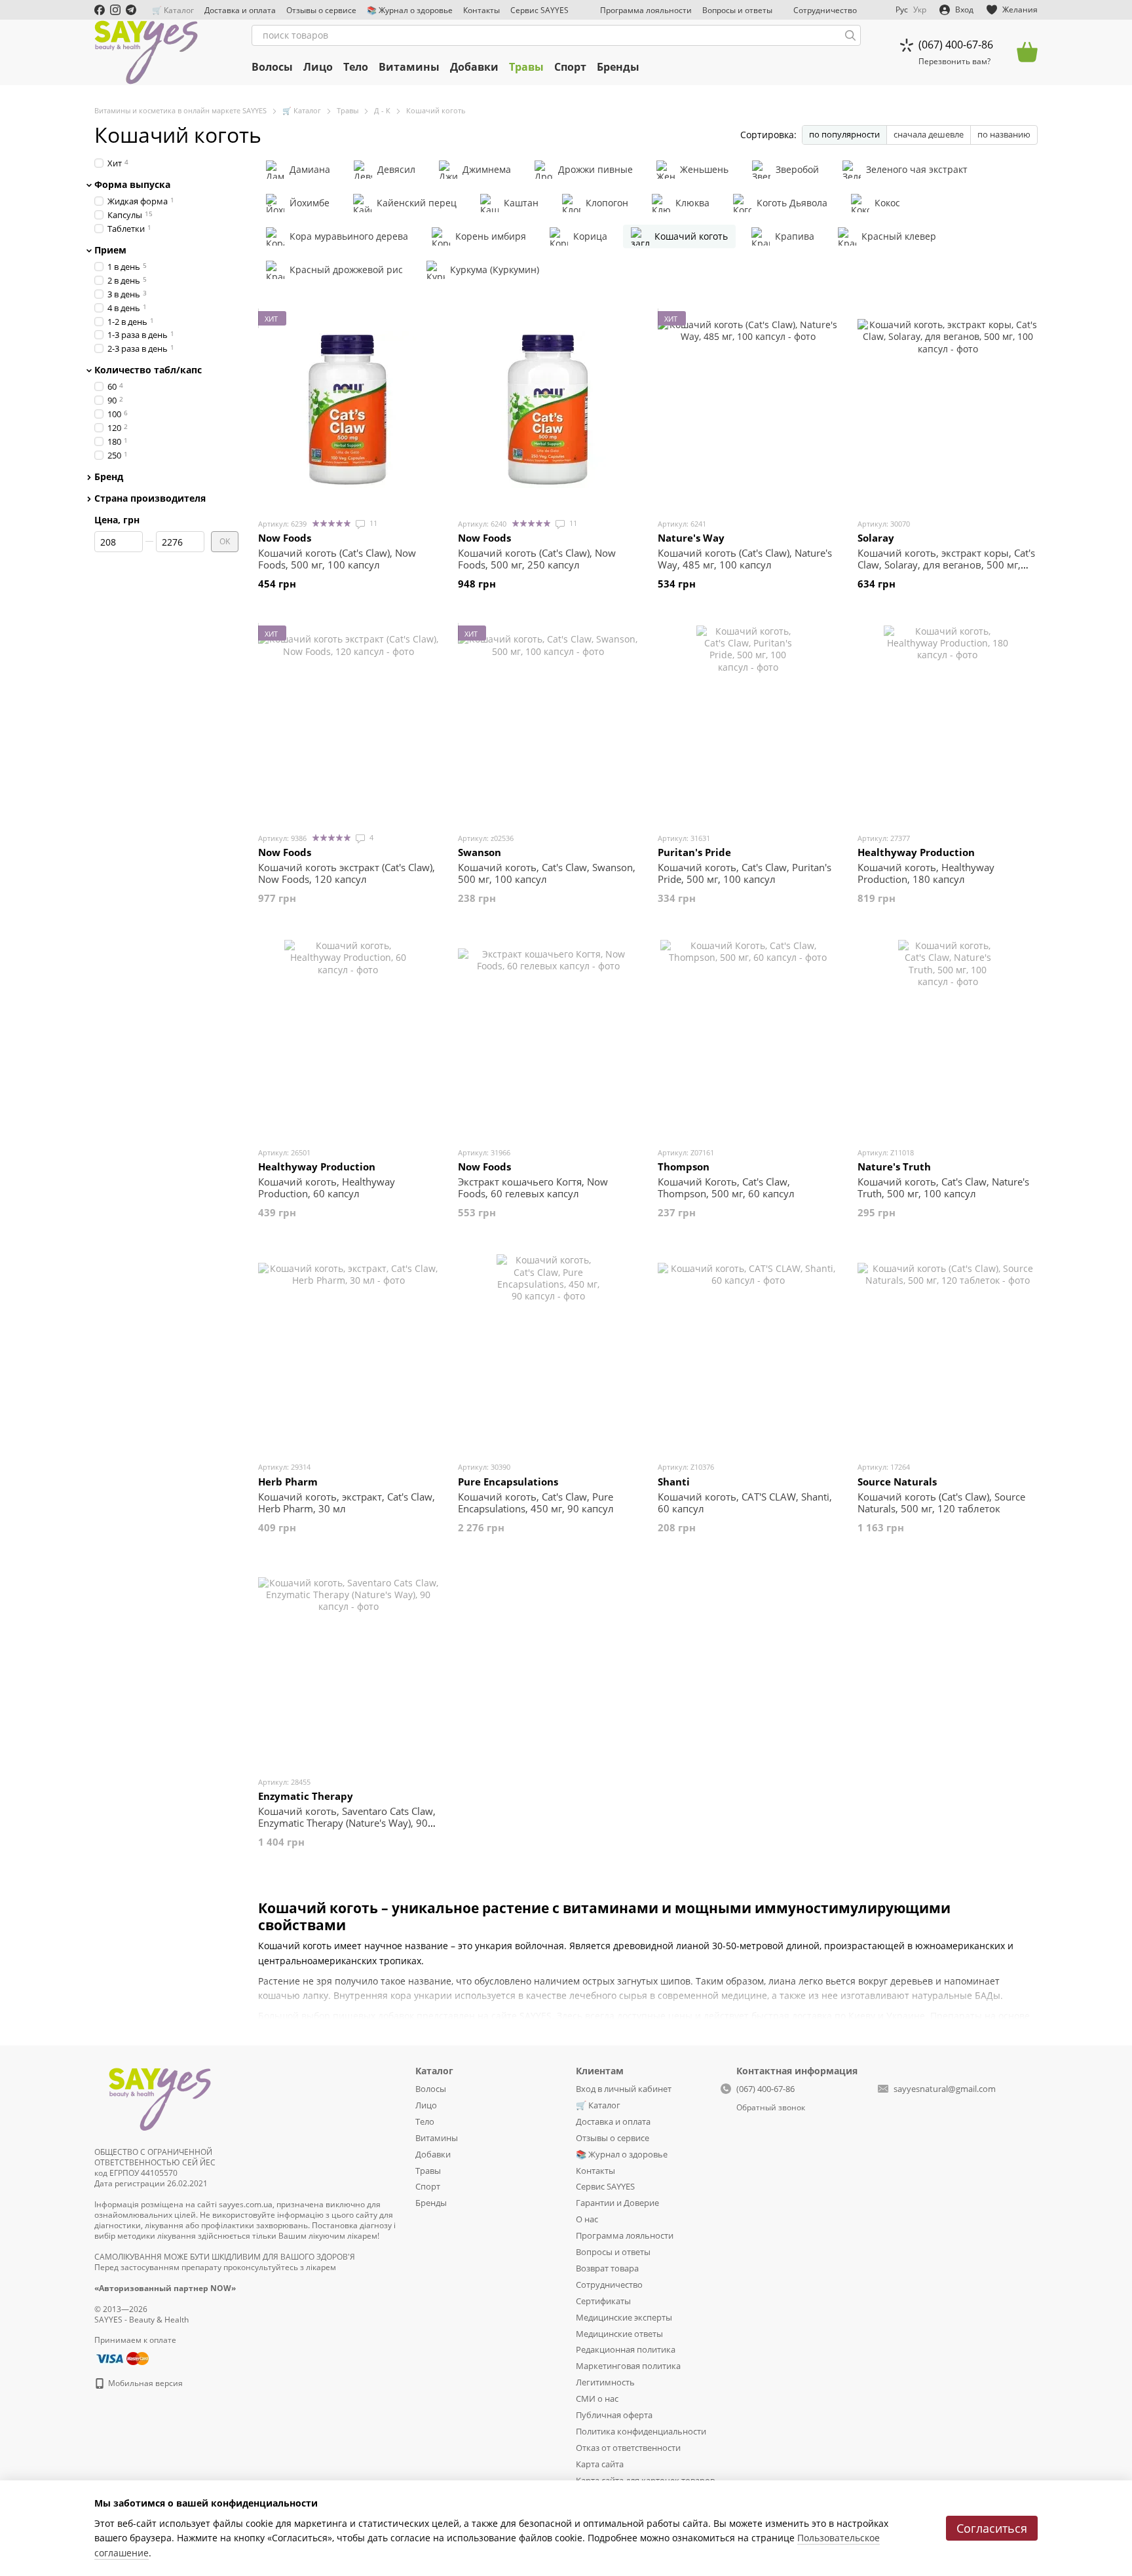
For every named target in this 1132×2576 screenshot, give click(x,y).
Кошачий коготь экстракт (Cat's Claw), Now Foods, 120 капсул (347, 873)
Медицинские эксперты (624, 2317)
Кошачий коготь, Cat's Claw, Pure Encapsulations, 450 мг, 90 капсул (536, 1503)
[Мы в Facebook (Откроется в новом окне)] (100, 10)
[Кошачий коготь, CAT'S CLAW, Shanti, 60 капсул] (748, 1353)
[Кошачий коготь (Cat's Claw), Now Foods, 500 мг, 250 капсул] (548, 409)
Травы (526, 67)
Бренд (109, 476)
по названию (1004, 134)
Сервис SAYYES (539, 10)
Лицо (318, 67)
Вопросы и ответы (737, 10)
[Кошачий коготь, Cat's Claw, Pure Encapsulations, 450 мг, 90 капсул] (548, 1353)
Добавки (474, 67)
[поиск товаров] (850, 35)
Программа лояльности (646, 10)
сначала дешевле (929, 134)
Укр (920, 10)
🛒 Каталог (173, 10)
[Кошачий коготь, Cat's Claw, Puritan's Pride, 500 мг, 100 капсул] (748, 724)
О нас (587, 2219)
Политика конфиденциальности (641, 2431)
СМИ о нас (597, 2399)
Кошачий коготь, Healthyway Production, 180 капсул (926, 873)
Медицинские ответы (619, 2334)
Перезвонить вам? (954, 62)
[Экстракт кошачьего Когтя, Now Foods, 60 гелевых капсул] (548, 1038)
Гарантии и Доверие (617, 2203)
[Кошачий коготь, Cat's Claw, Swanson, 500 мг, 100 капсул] (548, 724)
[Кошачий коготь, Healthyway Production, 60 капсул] (348, 1038)
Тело (356, 67)
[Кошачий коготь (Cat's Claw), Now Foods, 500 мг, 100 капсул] (348, 409)
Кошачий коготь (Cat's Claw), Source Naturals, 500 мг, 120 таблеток (941, 1503)
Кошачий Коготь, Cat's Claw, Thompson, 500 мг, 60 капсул (726, 1187)
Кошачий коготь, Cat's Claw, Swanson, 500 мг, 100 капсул (547, 873)
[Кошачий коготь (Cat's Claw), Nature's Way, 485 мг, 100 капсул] (748, 409)
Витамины (409, 67)
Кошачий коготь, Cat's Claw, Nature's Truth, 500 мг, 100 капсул (943, 1187)
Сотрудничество (825, 10)
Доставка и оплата (240, 10)
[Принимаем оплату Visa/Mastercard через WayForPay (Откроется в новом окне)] (122, 2358)
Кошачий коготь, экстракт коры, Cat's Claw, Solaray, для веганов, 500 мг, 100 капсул (946, 565)
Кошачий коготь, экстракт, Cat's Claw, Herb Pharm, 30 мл (347, 1503)
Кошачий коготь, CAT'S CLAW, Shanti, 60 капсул (745, 1503)
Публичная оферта (614, 2415)
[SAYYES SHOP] (160, 2097)
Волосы (272, 67)
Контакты (481, 10)
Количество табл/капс (148, 370)
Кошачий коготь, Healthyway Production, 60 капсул (327, 1187)
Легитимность (605, 2382)
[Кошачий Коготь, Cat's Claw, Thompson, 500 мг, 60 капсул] (748, 1038)
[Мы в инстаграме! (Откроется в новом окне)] (115, 10)
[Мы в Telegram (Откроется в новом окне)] (131, 10)
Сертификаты (603, 2301)
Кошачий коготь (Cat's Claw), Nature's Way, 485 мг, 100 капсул (745, 559)
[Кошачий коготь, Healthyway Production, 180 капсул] (948, 724)
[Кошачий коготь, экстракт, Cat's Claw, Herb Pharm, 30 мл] (348, 1353)
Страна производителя (150, 498)
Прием (110, 250)
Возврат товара (607, 2268)
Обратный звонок (771, 2108)
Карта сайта (600, 2464)
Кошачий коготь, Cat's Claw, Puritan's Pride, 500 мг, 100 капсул (745, 873)
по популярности (844, 134)
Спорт (570, 67)
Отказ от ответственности (628, 2448)
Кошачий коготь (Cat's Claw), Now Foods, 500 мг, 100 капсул (337, 559)
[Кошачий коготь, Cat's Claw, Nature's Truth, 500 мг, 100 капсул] (948, 1038)
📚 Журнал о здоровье (410, 10)
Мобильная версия (144, 2383)
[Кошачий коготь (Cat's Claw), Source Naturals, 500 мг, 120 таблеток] (948, 1353)
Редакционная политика (626, 2349)
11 (372, 523)
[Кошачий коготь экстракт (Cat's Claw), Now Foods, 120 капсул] (348, 724)
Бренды (618, 67)
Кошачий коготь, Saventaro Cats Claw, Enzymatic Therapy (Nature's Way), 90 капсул (347, 1823)
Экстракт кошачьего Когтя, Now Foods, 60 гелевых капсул (533, 1187)
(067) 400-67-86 (956, 45)
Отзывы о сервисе (321, 10)
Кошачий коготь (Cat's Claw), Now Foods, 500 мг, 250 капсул (537, 559)
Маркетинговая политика (628, 2366)
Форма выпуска (132, 185)
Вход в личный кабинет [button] (624, 2089)
